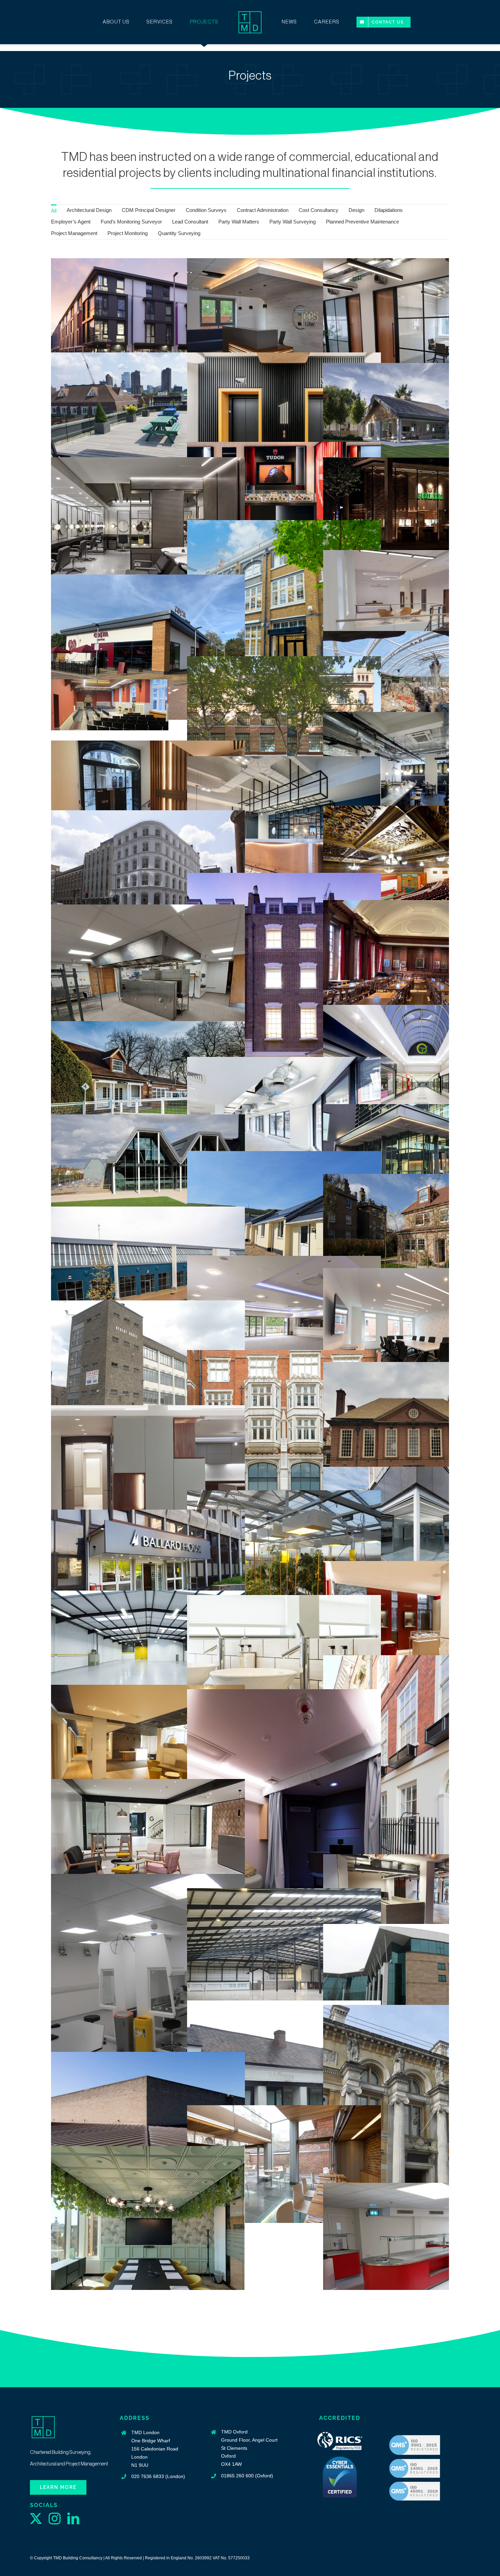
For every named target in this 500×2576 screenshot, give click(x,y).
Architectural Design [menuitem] (89, 210)
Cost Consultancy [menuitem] (319, 210)
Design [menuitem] (356, 210)
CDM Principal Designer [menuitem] (149, 210)
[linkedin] (73, 2518)
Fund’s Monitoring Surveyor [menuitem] (131, 222)
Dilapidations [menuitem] (389, 210)
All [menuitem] (54, 211)
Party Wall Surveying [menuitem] (293, 222)
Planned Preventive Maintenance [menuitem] (362, 222)
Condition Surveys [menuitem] (206, 210)
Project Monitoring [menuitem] (128, 233)
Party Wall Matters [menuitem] (239, 222)
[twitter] (36, 2518)
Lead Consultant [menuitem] (190, 222)
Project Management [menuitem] (74, 233)
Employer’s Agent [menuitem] (71, 222)
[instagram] (55, 2518)
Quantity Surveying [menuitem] (179, 233)
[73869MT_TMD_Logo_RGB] (250, 12)
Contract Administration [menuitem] (263, 210)
